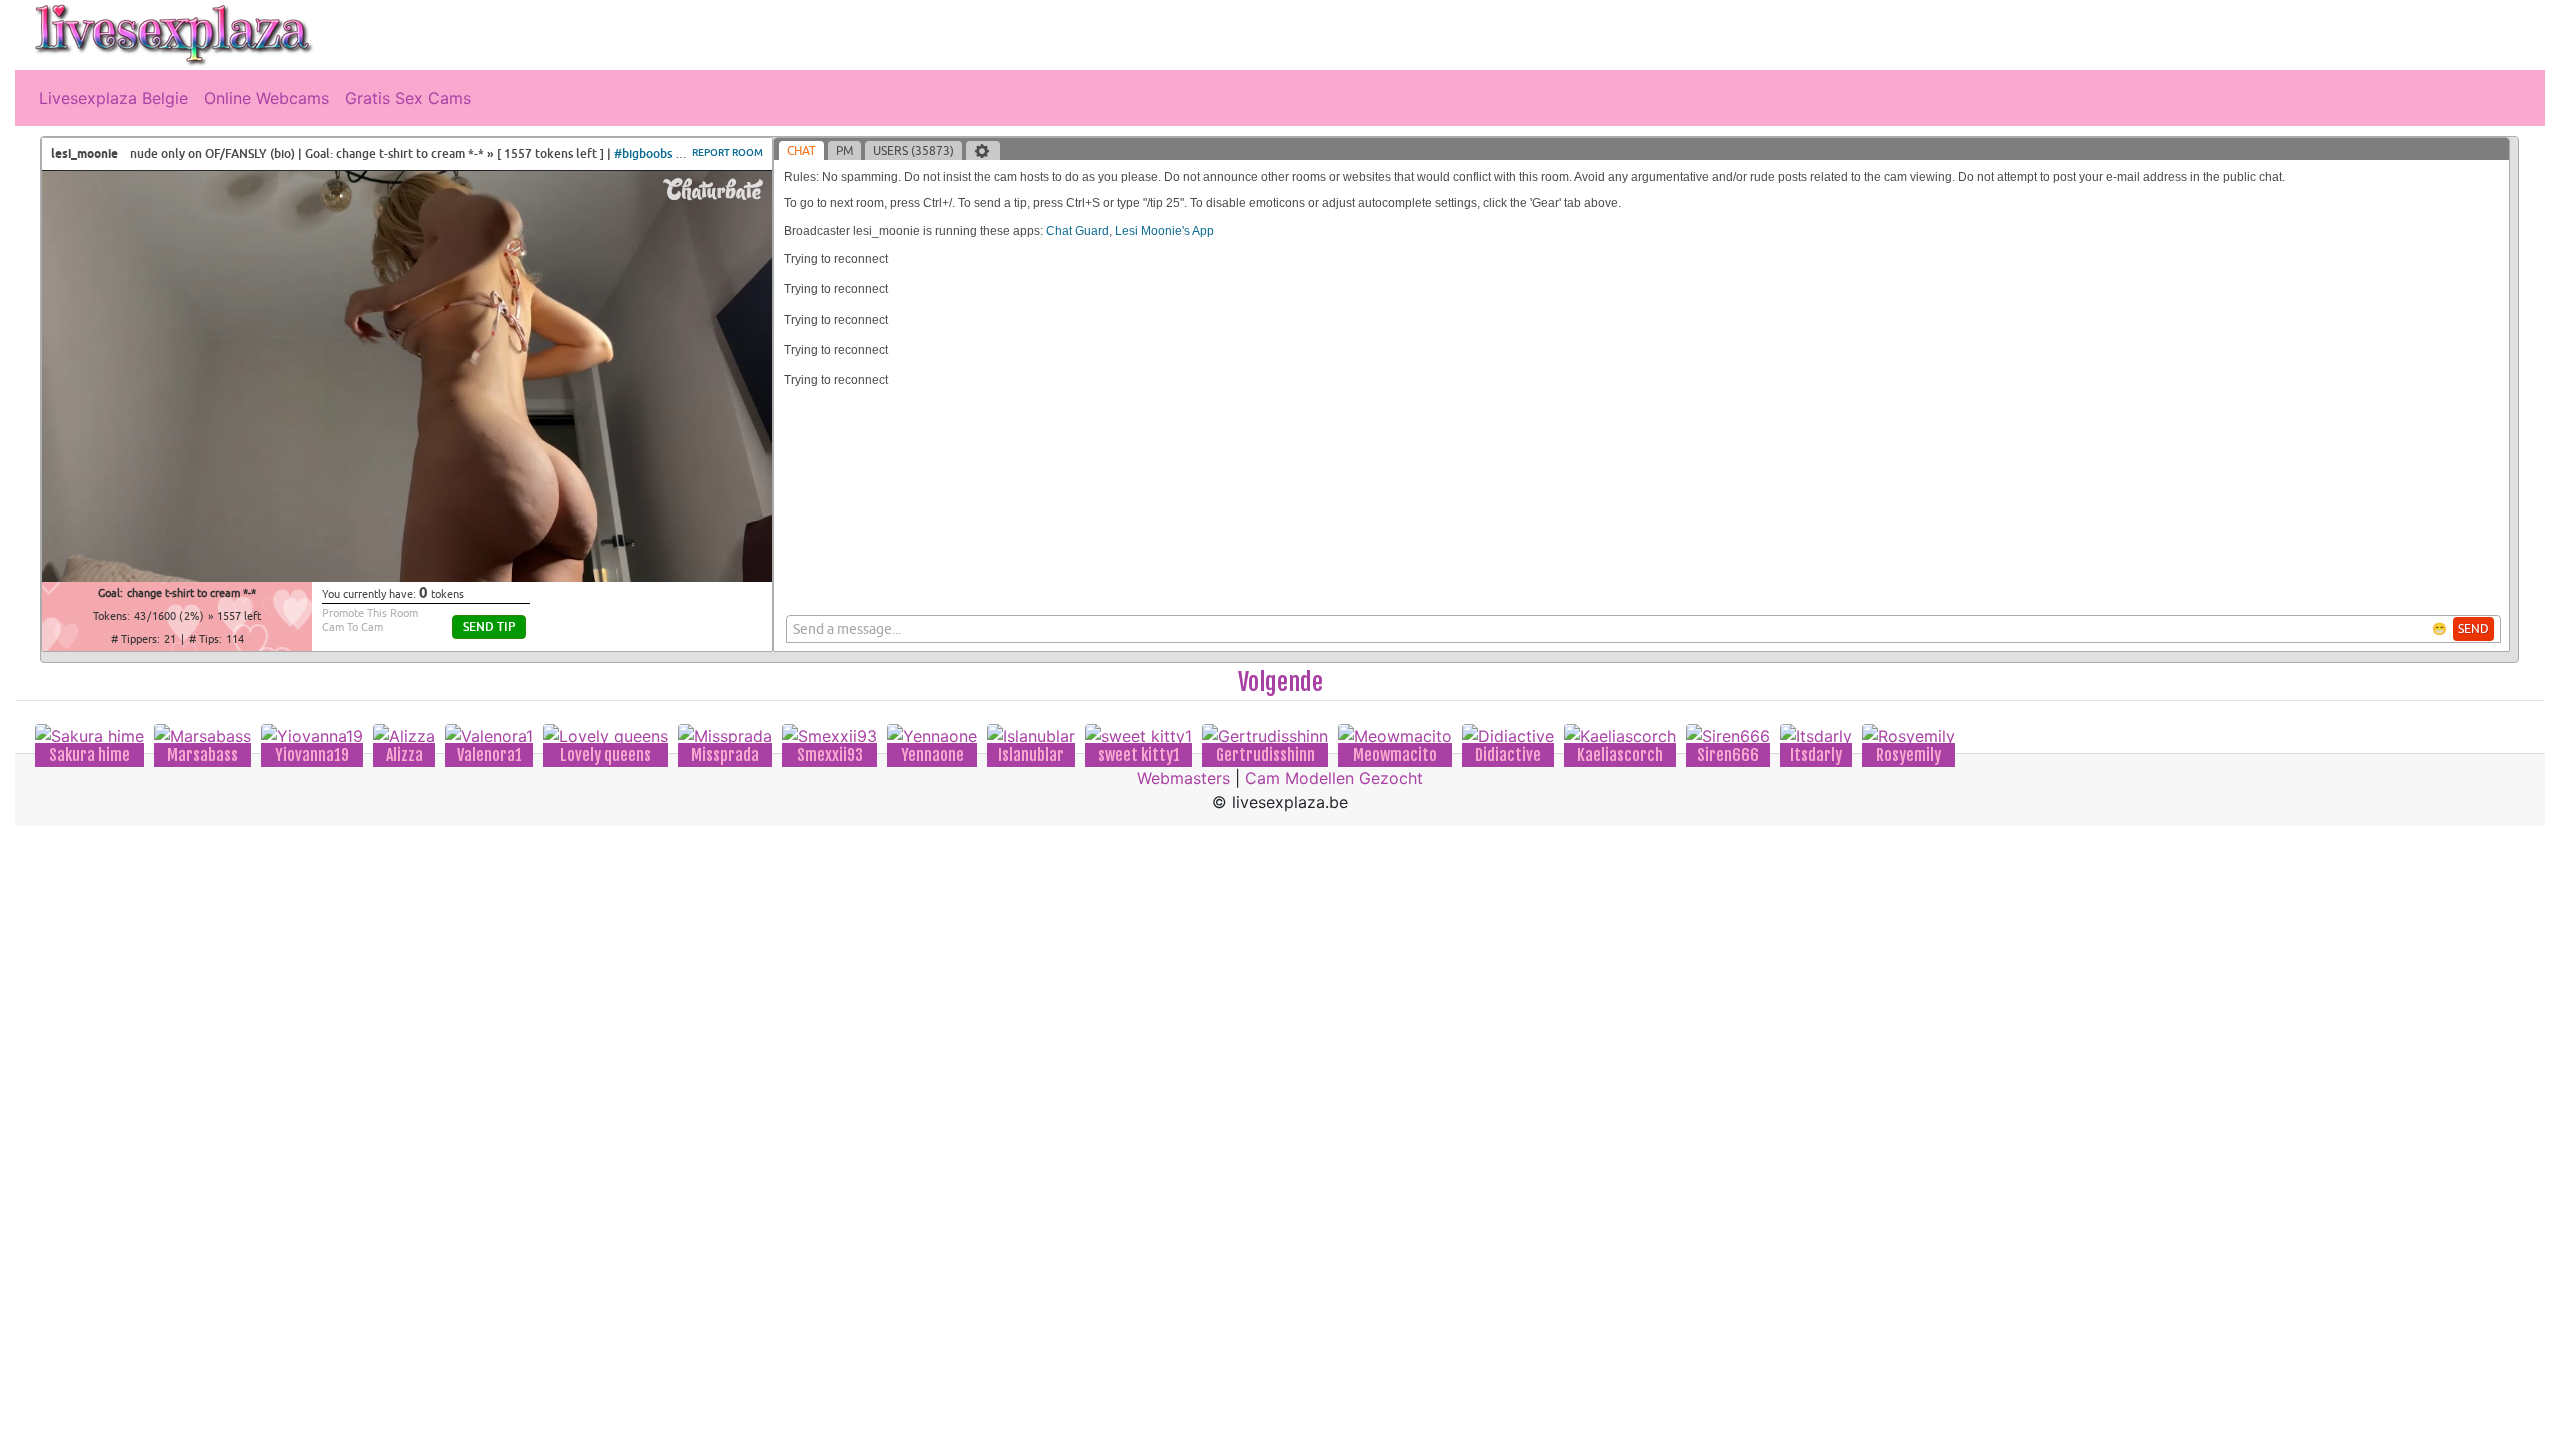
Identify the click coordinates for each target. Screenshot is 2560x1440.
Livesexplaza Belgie (113, 98)
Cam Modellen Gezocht (1334, 778)
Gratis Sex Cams (408, 98)
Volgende (1280, 682)
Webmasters (1183, 778)
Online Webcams (266, 98)
